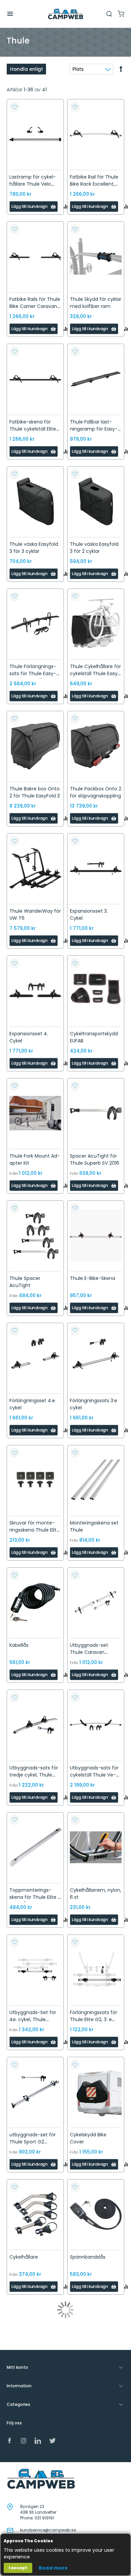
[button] (14, 107)
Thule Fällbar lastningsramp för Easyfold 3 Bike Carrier (94, 429)
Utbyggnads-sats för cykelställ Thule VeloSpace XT (94, 1775)
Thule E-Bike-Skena (93, 1278)
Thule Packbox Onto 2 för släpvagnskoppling (96, 792)
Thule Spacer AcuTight (25, 1282)
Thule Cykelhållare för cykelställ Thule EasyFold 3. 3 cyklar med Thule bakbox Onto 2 (95, 677)
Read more (53, 2568)
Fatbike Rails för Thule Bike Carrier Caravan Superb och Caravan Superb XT (35, 310)
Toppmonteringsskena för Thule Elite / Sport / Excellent (35, 1897)
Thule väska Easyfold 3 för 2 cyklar (94, 548)
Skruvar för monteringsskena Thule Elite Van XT (34, 1530)
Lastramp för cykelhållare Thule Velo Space (33, 184)
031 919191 (44, 2518)
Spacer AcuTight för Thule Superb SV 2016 (95, 1159)
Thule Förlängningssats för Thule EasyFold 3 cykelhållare (33, 673)
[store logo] (65, 14)
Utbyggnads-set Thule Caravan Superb (89, 1652)
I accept (18, 2568)
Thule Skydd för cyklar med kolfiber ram (96, 303)
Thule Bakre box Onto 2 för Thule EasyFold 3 (35, 792)
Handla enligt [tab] (27, 69)
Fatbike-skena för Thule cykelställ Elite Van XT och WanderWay (33, 432)
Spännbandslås (88, 2257)
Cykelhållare (24, 2257)
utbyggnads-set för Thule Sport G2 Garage (33, 2142)
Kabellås (19, 1645)
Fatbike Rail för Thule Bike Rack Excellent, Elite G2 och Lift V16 (94, 184)
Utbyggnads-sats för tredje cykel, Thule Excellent (34, 1775)
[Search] (109, 14)
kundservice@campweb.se (48, 2530)
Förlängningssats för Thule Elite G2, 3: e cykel (94, 2019)
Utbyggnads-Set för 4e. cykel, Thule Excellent (33, 2019)
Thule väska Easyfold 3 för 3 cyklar (34, 548)
